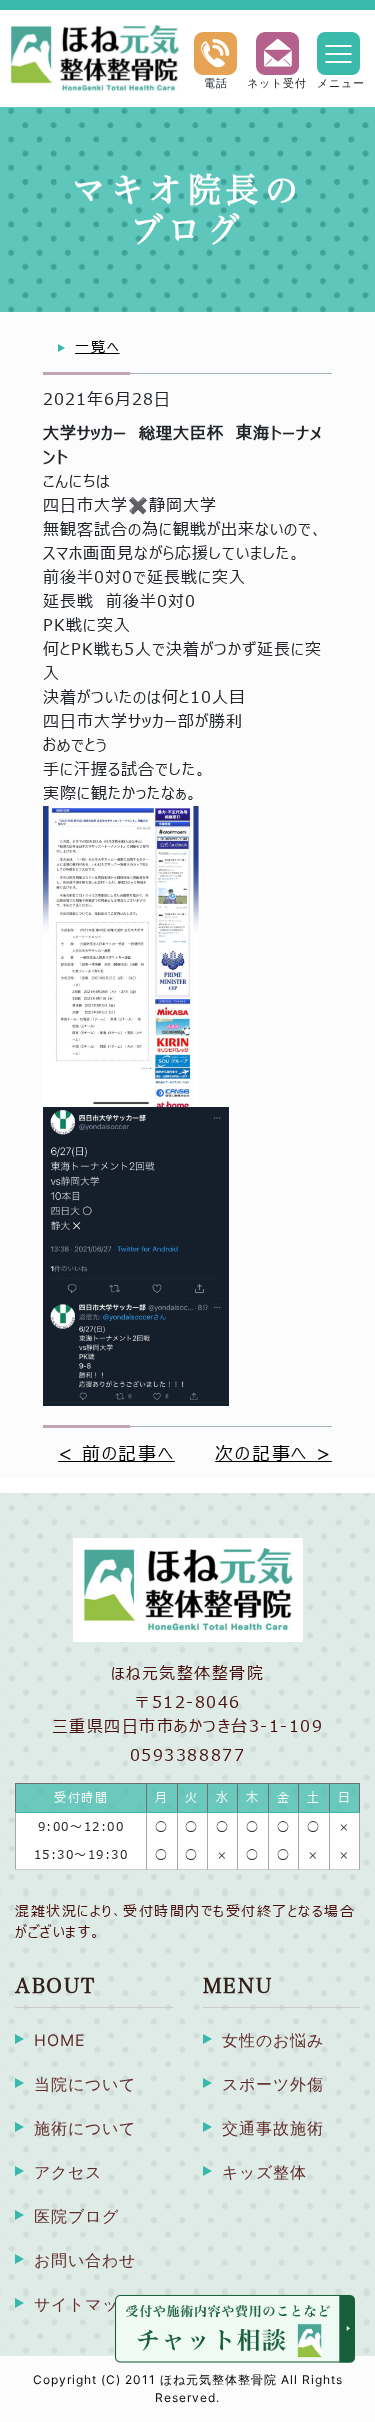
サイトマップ (85, 2304)
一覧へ (97, 347)
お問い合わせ (85, 2260)
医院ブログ (76, 2216)
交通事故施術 (273, 2128)
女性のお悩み (273, 2040)
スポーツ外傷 (273, 2084)
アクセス (68, 2172)
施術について (85, 2128)
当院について (85, 2084)
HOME (60, 2040)
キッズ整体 (264, 2172)
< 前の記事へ (116, 1454)
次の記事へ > (273, 1454)
